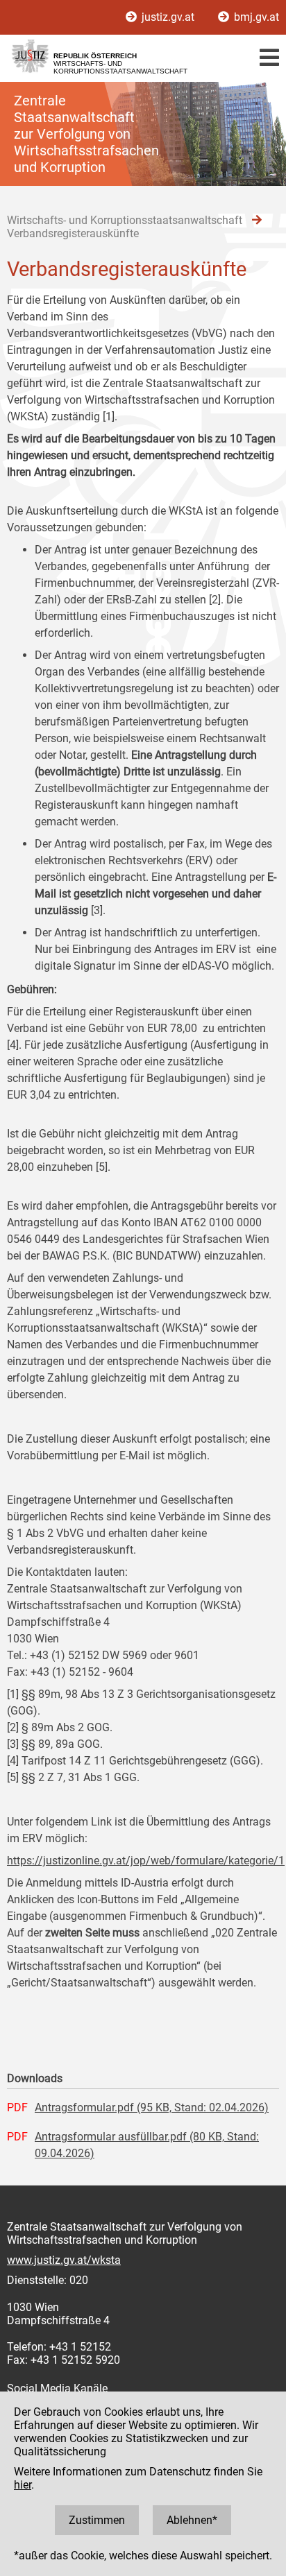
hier (23, 2485)
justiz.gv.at (168, 17)
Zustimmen (97, 2520)
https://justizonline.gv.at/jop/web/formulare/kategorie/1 (146, 1861)
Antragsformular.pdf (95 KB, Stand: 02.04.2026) (152, 2107)
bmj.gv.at (255, 17)
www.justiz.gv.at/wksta (64, 2260)
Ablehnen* (192, 2520)
